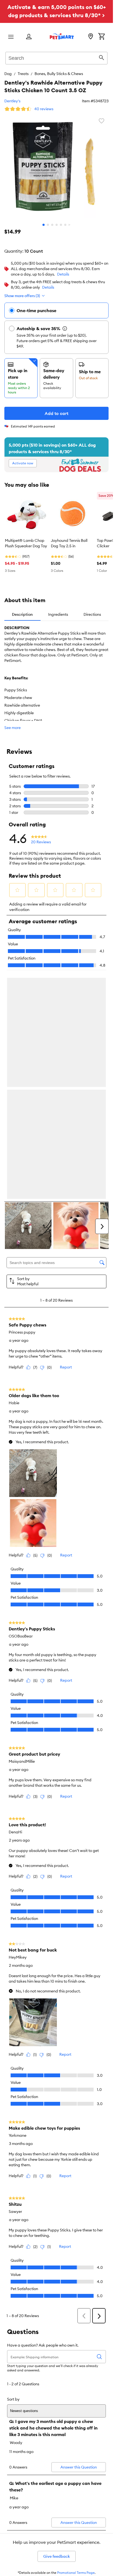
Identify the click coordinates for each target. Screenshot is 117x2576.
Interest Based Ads (19, 2499)
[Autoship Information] (65, 328)
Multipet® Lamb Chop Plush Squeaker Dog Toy (26, 543)
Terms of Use (14, 2481)
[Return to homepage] (62, 36)
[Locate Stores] (91, 37)
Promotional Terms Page (76, 2343)
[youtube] (91, 2425)
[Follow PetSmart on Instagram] (39, 2425)
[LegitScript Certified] (29, 2445)
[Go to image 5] (61, 225)
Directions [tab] (92, 614)
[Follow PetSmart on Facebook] (22, 2425)
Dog (8, 74)
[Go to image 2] (48, 225)
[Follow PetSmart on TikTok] (74, 2425)
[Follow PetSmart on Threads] (57, 2425)
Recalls (10, 2473)
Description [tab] (22, 614)
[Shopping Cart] (101, 37)
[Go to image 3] (52, 225)
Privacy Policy (15, 2490)
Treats (23, 74)
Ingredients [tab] (58, 614)
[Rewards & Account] (29, 37)
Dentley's (12, 101)
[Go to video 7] (70, 225)
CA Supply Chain (18, 2508)
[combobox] (56, 57)
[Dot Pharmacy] (68, 2445)
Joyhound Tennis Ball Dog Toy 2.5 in (69, 543)
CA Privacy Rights (18, 2516)
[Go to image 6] (65, 225)
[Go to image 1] (44, 225)
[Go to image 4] (57, 225)
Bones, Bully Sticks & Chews (59, 74)
